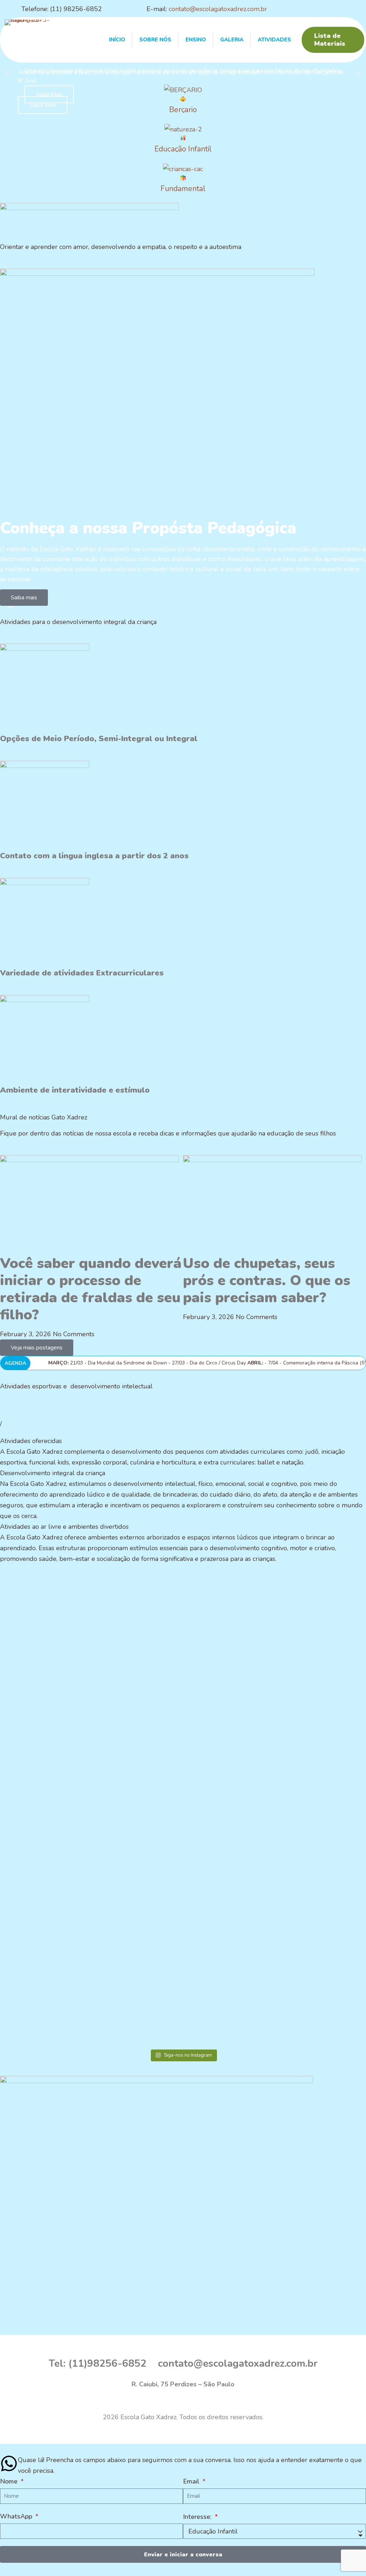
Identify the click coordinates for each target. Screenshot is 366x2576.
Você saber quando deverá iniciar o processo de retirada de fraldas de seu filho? (91, 1289)
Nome (10, 2481)
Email (192, 2481)
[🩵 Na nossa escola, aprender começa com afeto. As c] (109, 1899)
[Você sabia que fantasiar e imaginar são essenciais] (183, 1665)
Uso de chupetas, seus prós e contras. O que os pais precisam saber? (267, 1280)
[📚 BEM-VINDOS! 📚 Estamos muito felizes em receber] (257, 1840)
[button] (8, 73)
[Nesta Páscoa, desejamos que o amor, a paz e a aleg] (109, 1633)
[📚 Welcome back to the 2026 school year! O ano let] (331, 1877)
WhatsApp (17, 2516)
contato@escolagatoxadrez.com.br (218, 9)
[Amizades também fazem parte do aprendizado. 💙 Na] (257, 1649)
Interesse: (198, 2517)
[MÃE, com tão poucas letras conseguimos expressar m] (35, 1622)
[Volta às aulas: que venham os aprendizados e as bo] (183, 1802)
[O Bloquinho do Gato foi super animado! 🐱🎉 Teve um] (35, 1829)
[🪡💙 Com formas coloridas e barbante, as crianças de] (331, 1643)
